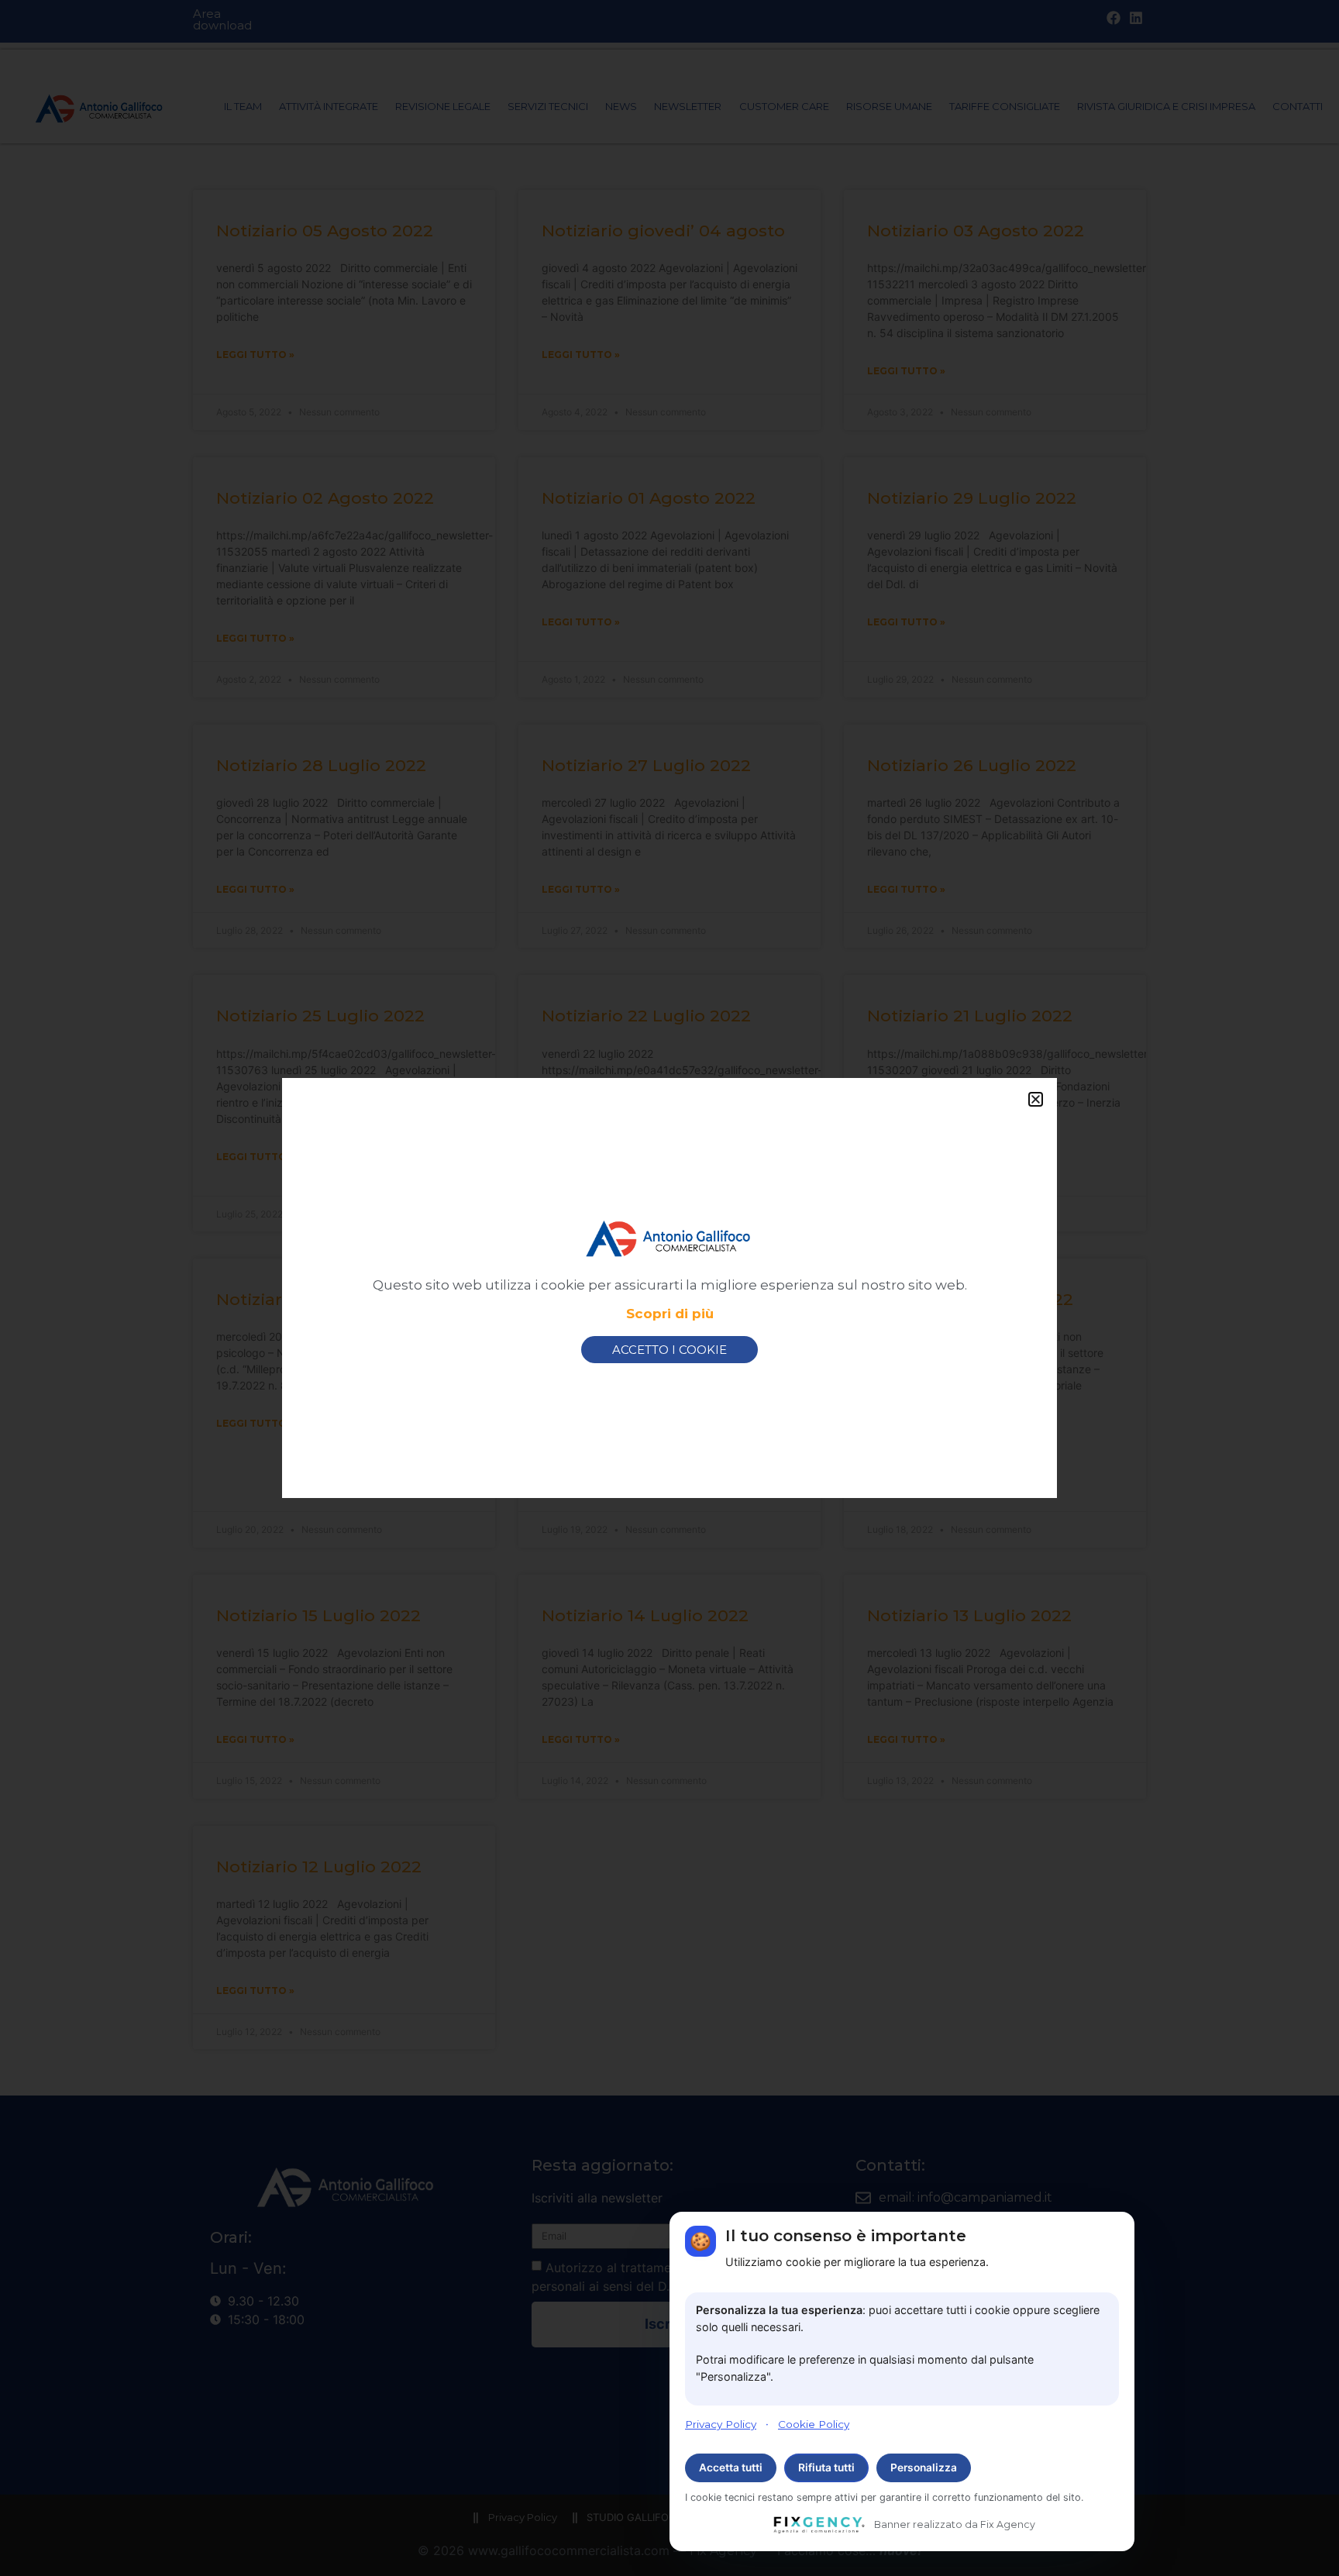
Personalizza (924, 2468)
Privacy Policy (721, 2423)
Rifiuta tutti (826, 2468)
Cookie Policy (814, 2423)
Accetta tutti (731, 2468)
